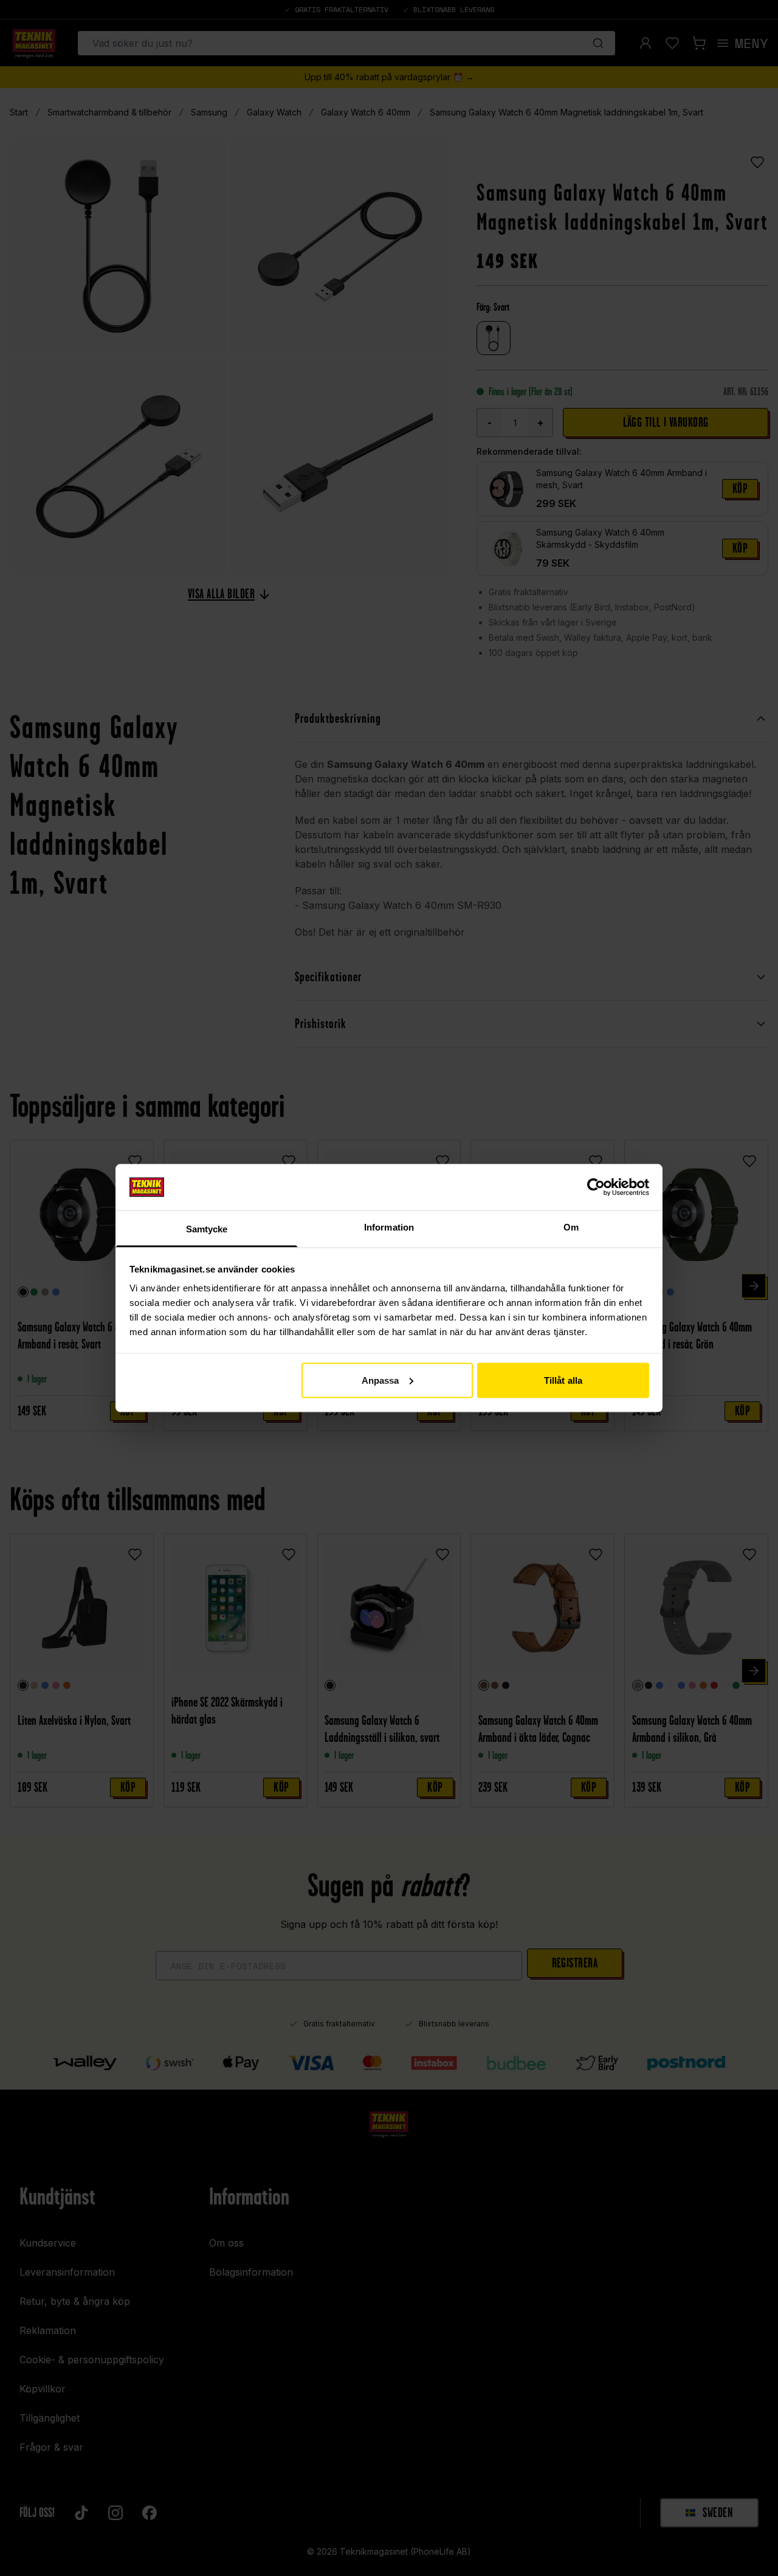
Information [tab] (389, 1227)
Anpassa (380, 1380)
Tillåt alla (563, 1380)
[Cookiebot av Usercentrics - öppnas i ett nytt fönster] (596, 1187)
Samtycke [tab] (207, 1229)
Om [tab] (571, 1227)
